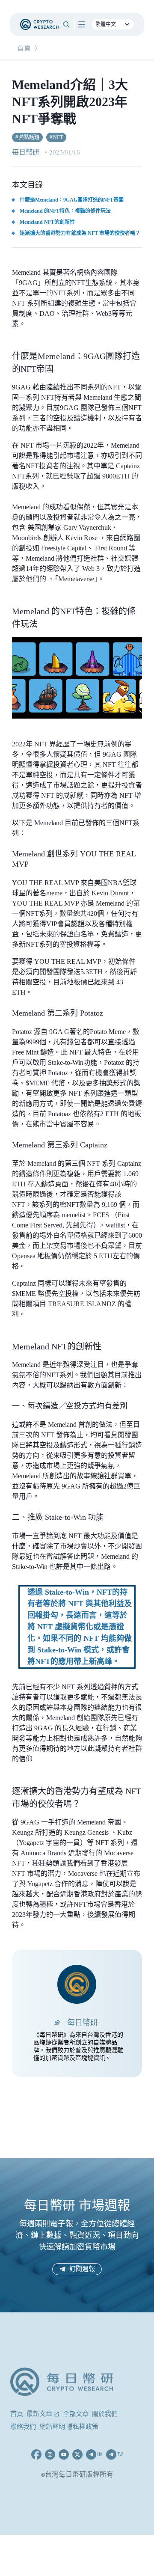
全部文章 (76, 2414)
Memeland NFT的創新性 (47, 222)
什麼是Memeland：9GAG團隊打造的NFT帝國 (72, 200)
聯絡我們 (23, 2427)
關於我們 (105, 2414)
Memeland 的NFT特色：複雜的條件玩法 (65, 211)
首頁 (24, 49)
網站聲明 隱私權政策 (69, 2427)
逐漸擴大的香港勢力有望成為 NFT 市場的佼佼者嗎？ (80, 233)
